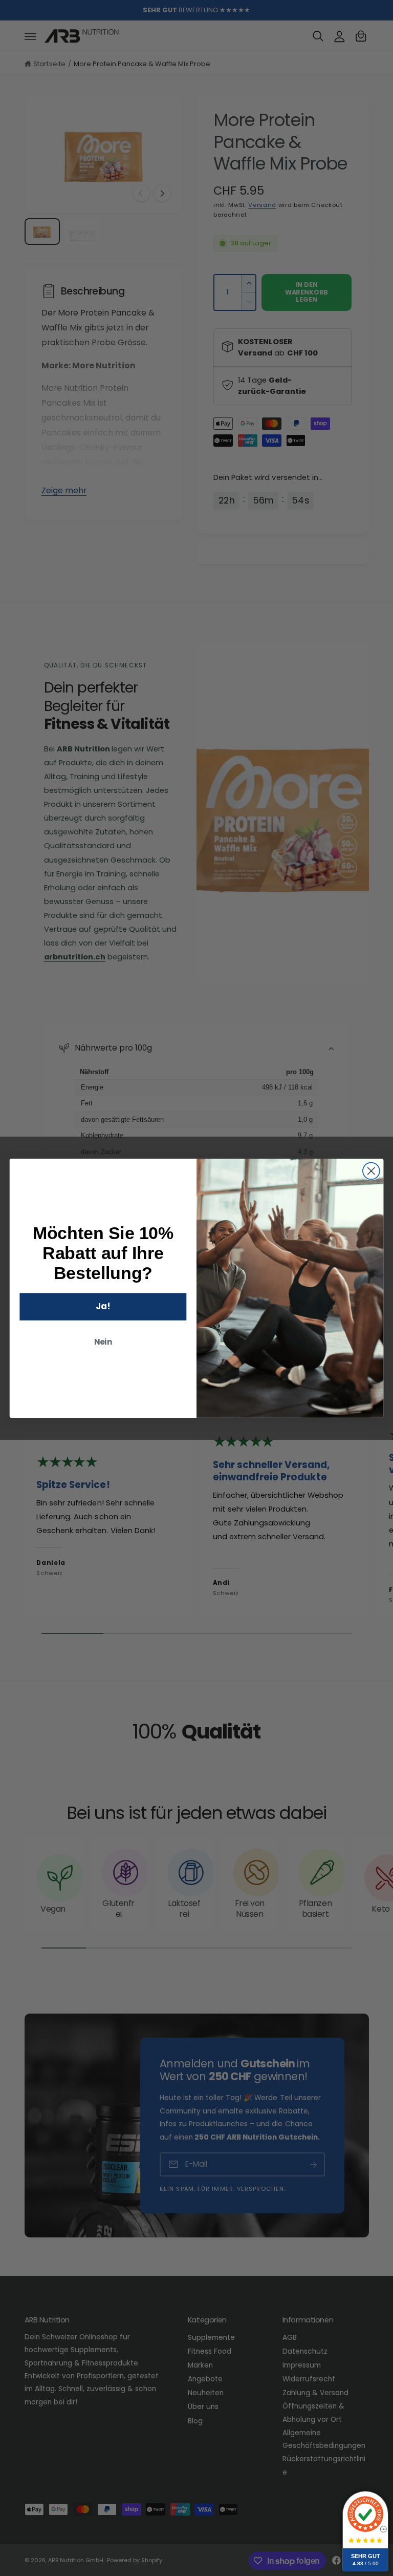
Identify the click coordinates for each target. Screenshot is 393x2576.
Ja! (103, 1306)
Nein (103, 1342)
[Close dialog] (371, 1171)
